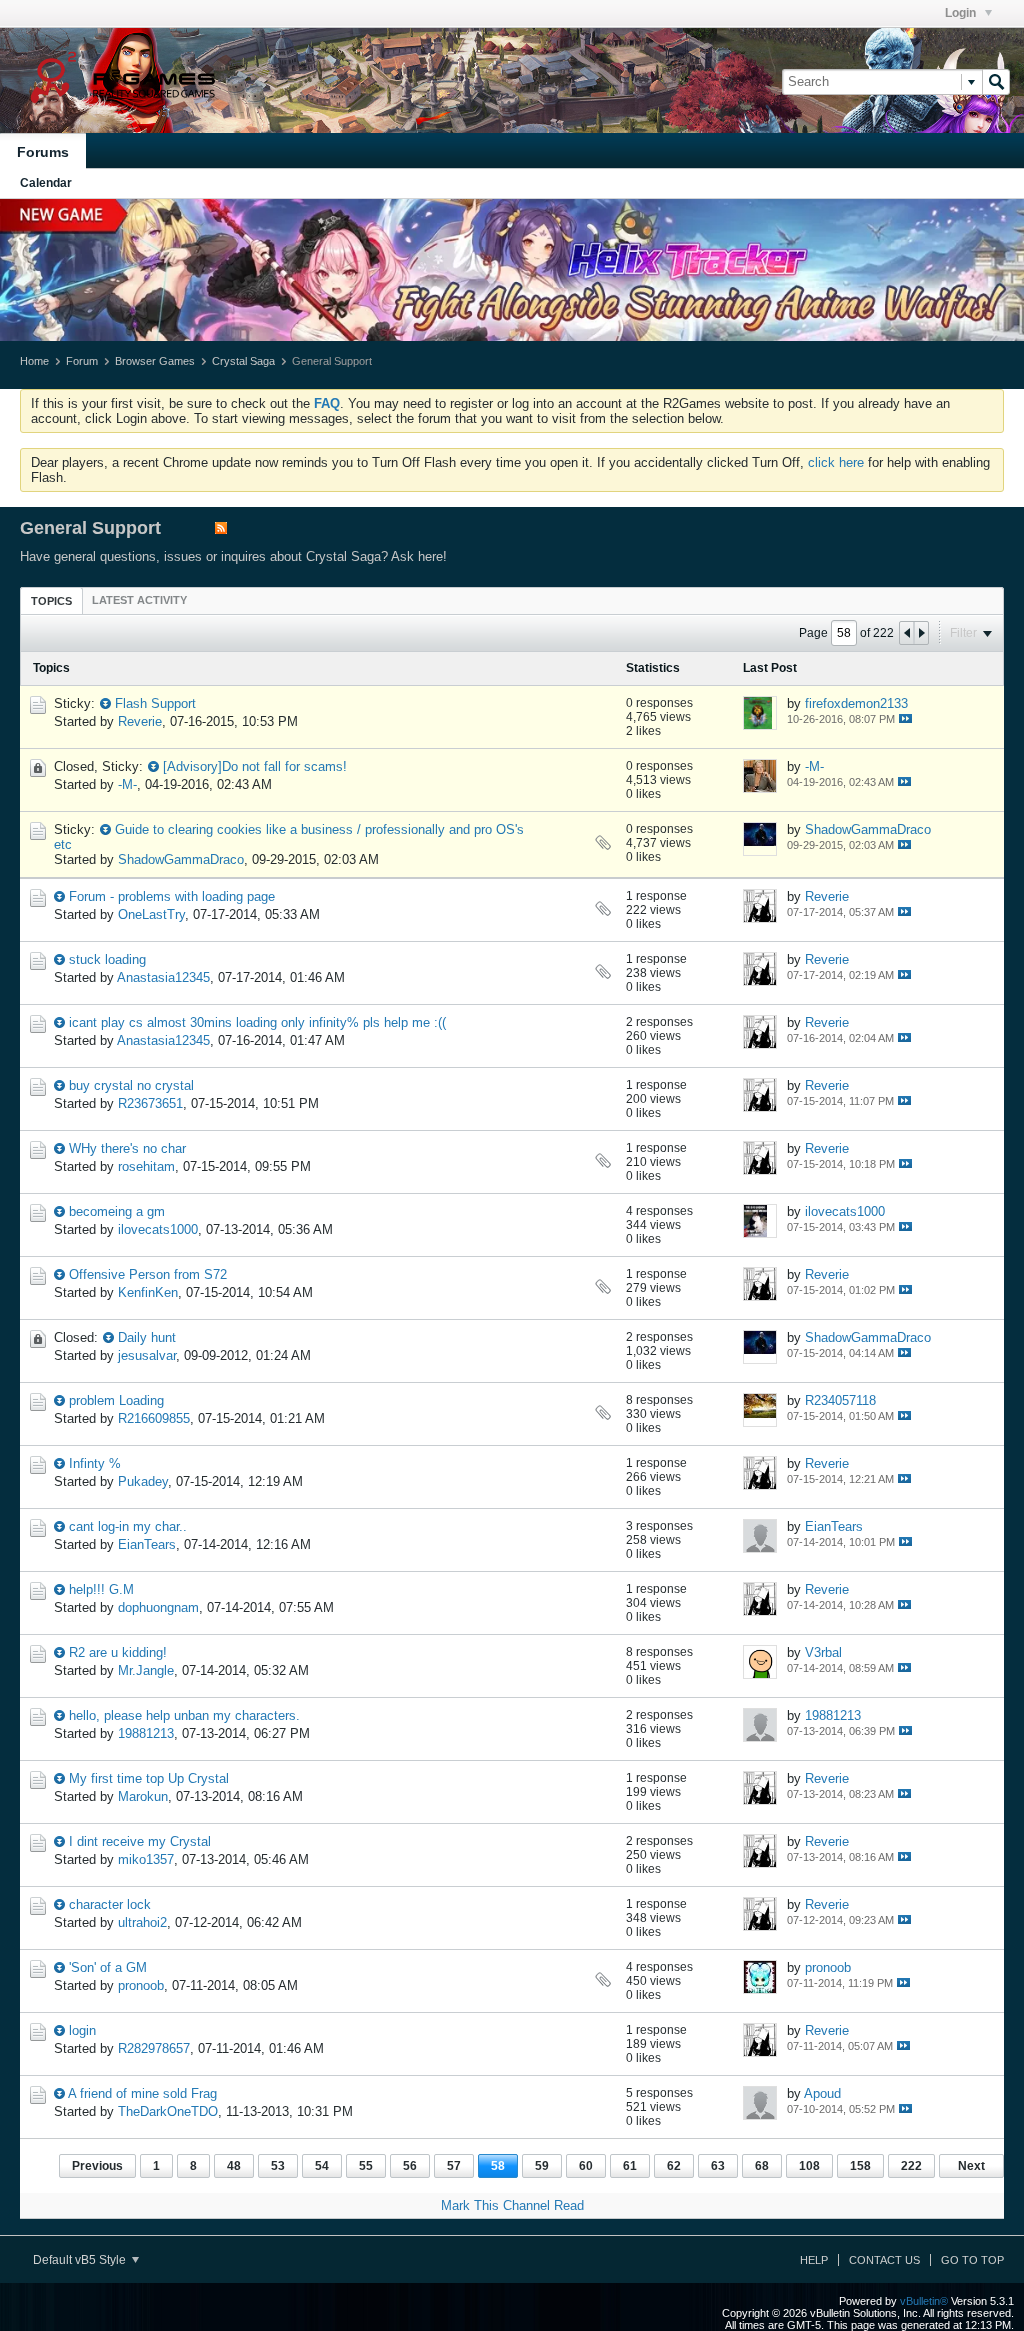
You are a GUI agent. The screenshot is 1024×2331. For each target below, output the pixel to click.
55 (366, 2166)
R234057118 (840, 1400)
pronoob (141, 1985)
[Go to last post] (905, 718)
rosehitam (146, 1166)
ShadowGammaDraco (181, 859)
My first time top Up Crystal (149, 1778)
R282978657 (154, 2048)
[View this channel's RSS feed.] (221, 529)
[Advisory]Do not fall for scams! (255, 766)
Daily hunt (147, 1337)
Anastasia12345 (163, 977)
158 (860, 2166)
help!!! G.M (101, 1589)
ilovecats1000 (158, 1229)
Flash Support (155, 703)
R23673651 (150, 1103)
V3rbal (823, 1652)
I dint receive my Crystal (140, 1841)
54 (322, 2166)
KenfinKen (148, 1292)
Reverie (140, 721)
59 (542, 2166)
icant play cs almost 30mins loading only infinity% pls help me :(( (257, 1022)
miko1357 (146, 1859)
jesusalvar (147, 1355)
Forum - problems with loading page (172, 896)
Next (971, 2166)
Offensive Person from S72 (148, 1274)
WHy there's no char (127, 1148)
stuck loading (107, 959)
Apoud (822, 2093)
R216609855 (154, 1418)
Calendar (46, 183)
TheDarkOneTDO (168, 2111)
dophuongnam (158, 1607)
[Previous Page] (907, 633)
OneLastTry (151, 914)
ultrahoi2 (142, 1922)
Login (962, 13)
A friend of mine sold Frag (142, 2093)
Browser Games (155, 361)
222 (911, 2166)
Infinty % (95, 1463)
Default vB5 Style (81, 2260)
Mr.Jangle (146, 1670)
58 (498, 2166)
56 (410, 2166)
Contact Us (884, 2260)
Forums (43, 152)
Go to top (972, 2260)
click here (836, 462)
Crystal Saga (243, 361)
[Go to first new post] (105, 703)
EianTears (147, 1544)
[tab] (51, 600)
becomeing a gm (117, 1211)
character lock (110, 1904)
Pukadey (143, 1481)
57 (454, 2166)
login (82, 2030)
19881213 (146, 1733)
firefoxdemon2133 (856, 703)
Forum (82, 361)
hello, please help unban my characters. (184, 1715)
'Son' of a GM (108, 1967)
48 (234, 2166)
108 (809, 2166)
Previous (97, 2166)
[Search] (996, 82)
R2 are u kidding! (118, 1652)
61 (630, 2166)
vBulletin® (924, 2301)
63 (718, 2166)
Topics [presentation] (51, 601)
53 (278, 2166)
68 (762, 2166)
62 (674, 2166)
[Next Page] (921, 633)
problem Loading (116, 1400)
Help (814, 2260)
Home (34, 361)
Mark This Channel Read (512, 2205)
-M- (127, 784)
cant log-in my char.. (128, 1526)
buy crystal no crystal (131, 1085)
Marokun (143, 1796)
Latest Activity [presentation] (139, 600)
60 (586, 2166)
